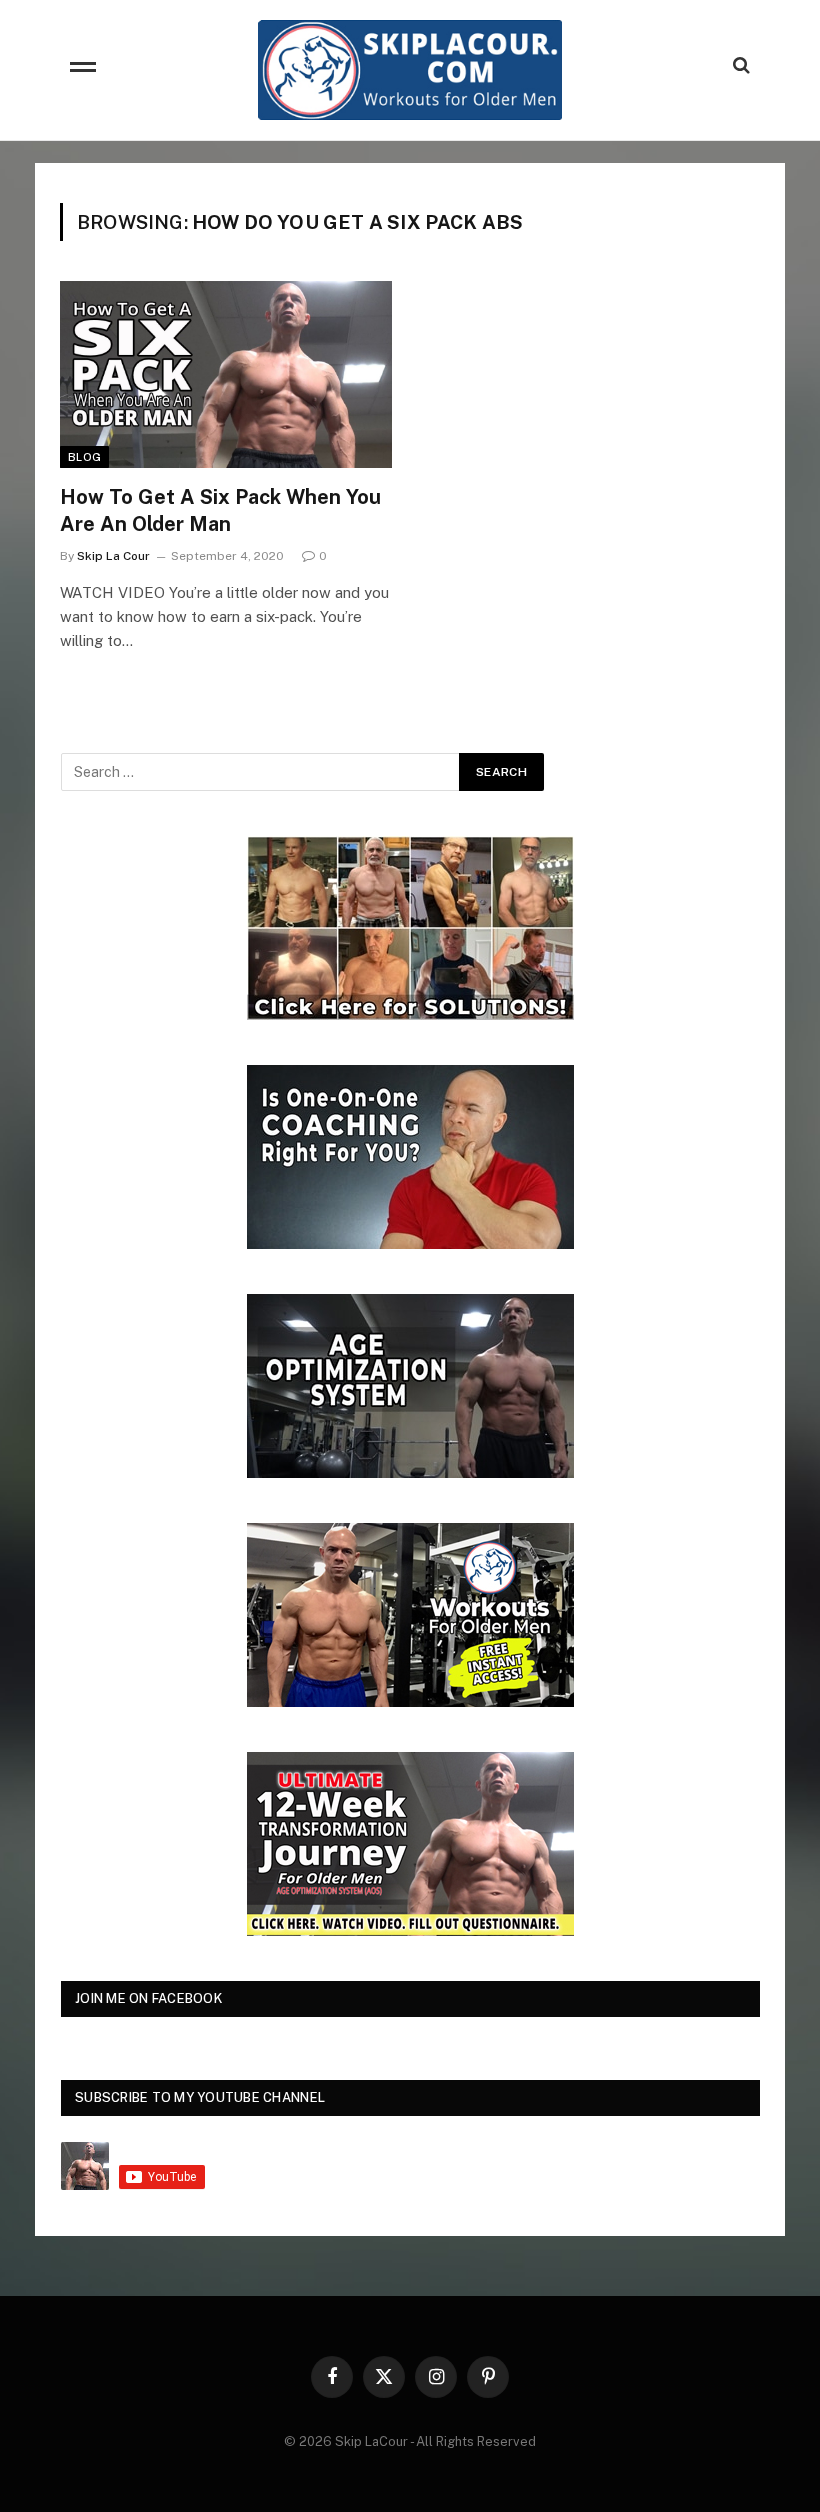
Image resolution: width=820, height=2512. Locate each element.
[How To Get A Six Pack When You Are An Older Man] (226, 374)
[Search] (739, 65)
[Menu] (83, 70)
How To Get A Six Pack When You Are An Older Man (220, 510)
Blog (84, 457)
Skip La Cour (113, 556)
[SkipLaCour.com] (409, 70)
